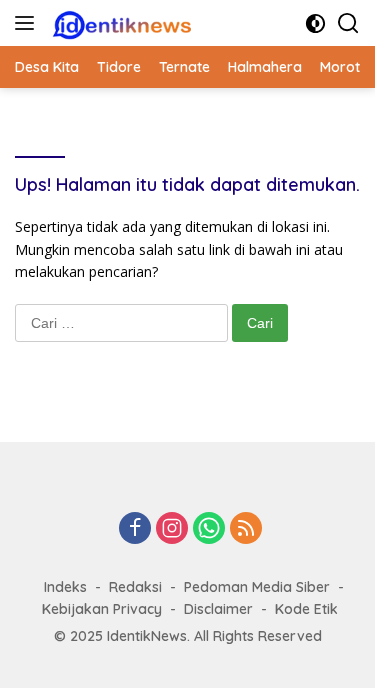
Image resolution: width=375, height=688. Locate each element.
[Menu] (28, 23)
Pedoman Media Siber (257, 587)
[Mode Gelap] (315, 23)
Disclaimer (218, 609)
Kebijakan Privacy (102, 609)
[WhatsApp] (209, 529)
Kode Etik (306, 609)
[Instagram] (172, 529)
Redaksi (135, 587)
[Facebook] (135, 529)
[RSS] (246, 529)
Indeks (65, 587)
